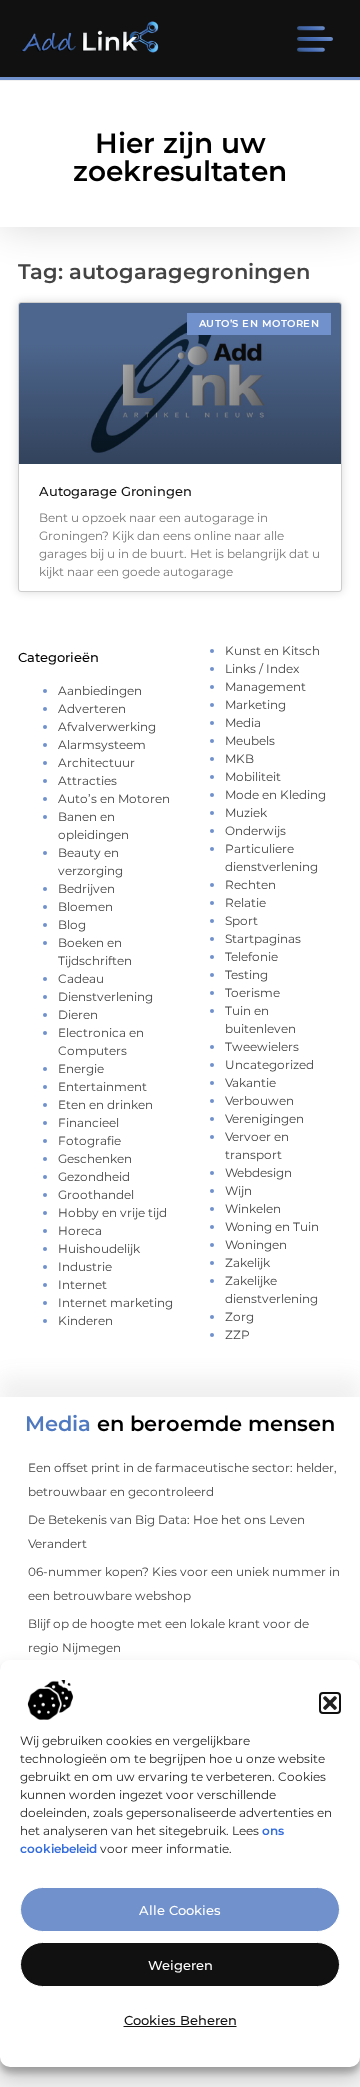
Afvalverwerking (107, 726)
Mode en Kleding (275, 794)
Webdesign (258, 1172)
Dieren (78, 1014)
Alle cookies (180, 1910)
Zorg (239, 1316)
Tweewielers (262, 1046)
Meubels (250, 740)
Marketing (255, 704)
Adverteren (92, 708)
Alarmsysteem (102, 744)
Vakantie (250, 1082)
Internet (82, 1284)
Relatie (245, 902)
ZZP (237, 1334)
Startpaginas (263, 938)
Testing (246, 974)
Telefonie (251, 956)
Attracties (87, 780)
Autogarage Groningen (115, 491)
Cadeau (81, 978)
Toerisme (252, 992)
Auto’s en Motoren (114, 798)
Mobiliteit (253, 776)
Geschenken (95, 1158)
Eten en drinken (105, 1104)
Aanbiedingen (100, 690)
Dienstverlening (105, 996)
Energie (81, 1068)
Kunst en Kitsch (272, 650)
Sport (241, 920)
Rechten (250, 884)
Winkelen (253, 1208)
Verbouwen (259, 1100)
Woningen (256, 1244)
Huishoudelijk (99, 1248)
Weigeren (180, 1965)
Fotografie (89, 1140)
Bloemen (85, 906)
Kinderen (85, 1320)
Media (243, 722)
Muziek (246, 812)
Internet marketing (115, 1302)
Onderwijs (255, 830)
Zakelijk (247, 1262)
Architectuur (96, 762)
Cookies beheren (180, 2020)
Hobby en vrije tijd (112, 1212)
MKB (239, 758)
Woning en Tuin (272, 1226)
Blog (72, 924)
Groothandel (96, 1194)
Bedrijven (86, 888)
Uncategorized (269, 1064)
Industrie (85, 1266)
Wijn (238, 1190)
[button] (330, 1703)
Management (265, 686)
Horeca (80, 1230)
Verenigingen (264, 1118)
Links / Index (262, 668)
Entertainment (102, 1086)
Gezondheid (94, 1176)
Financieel (88, 1122)
